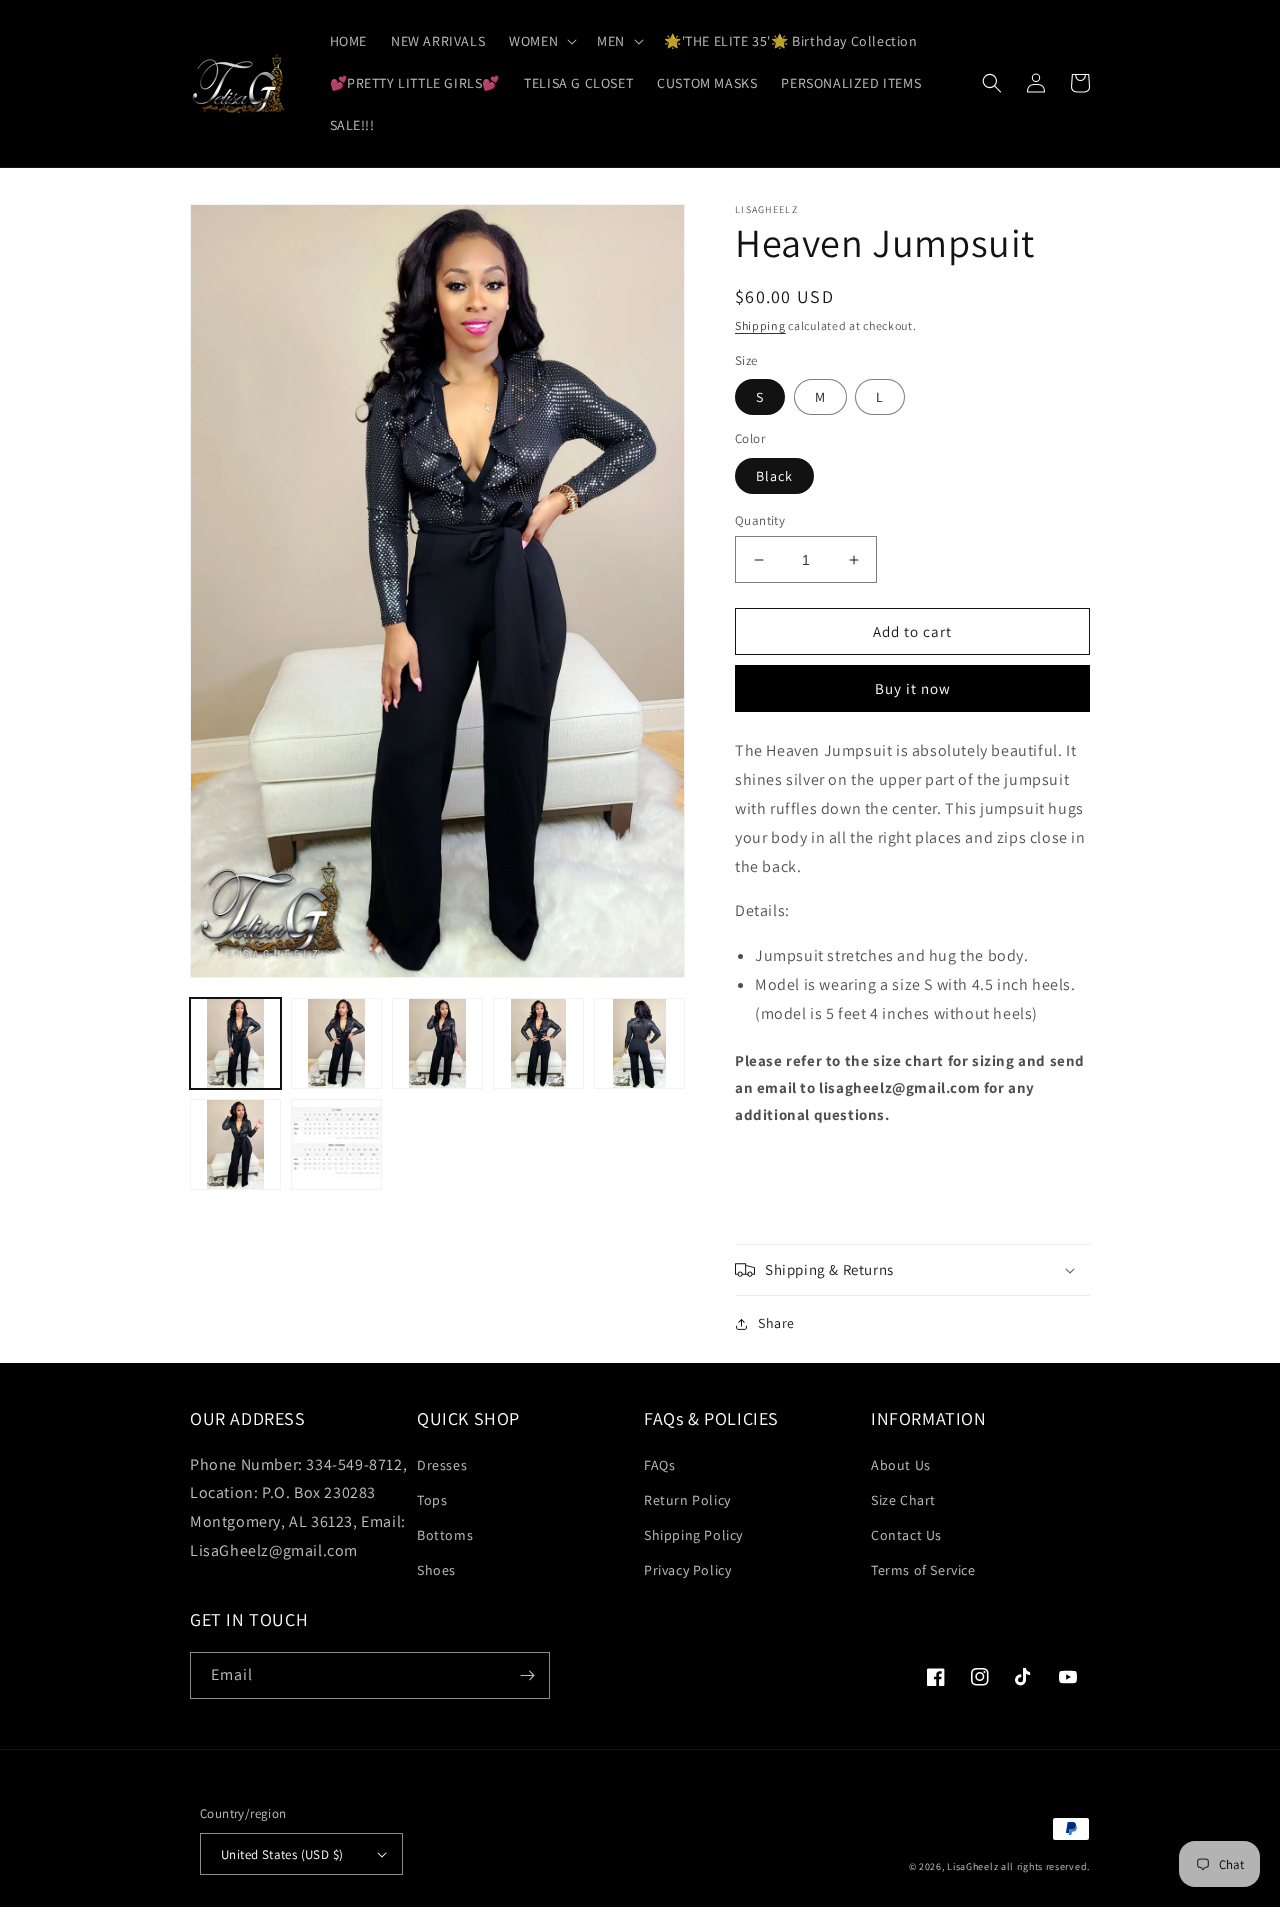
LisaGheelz (972, 1866)
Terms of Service (923, 1570)
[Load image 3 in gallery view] (437, 1043)
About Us (901, 1465)
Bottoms (445, 1535)
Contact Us (906, 1535)
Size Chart (903, 1500)
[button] (541, 41)
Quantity (760, 520)
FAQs (659, 1465)
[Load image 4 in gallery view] (538, 1043)
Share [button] (776, 1323)
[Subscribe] (527, 1675)
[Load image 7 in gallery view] (336, 1144)
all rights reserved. (1045, 1866)
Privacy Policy (687, 1570)
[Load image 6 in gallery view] (235, 1144)
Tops (432, 1500)
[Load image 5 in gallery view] (639, 1043)
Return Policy (687, 1500)
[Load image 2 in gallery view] (336, 1043)
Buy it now (913, 688)
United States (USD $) (282, 1854)
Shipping (760, 325)
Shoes (436, 1570)
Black (774, 476)
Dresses (442, 1465)
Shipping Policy (693, 1535)
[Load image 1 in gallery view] (235, 1043)
